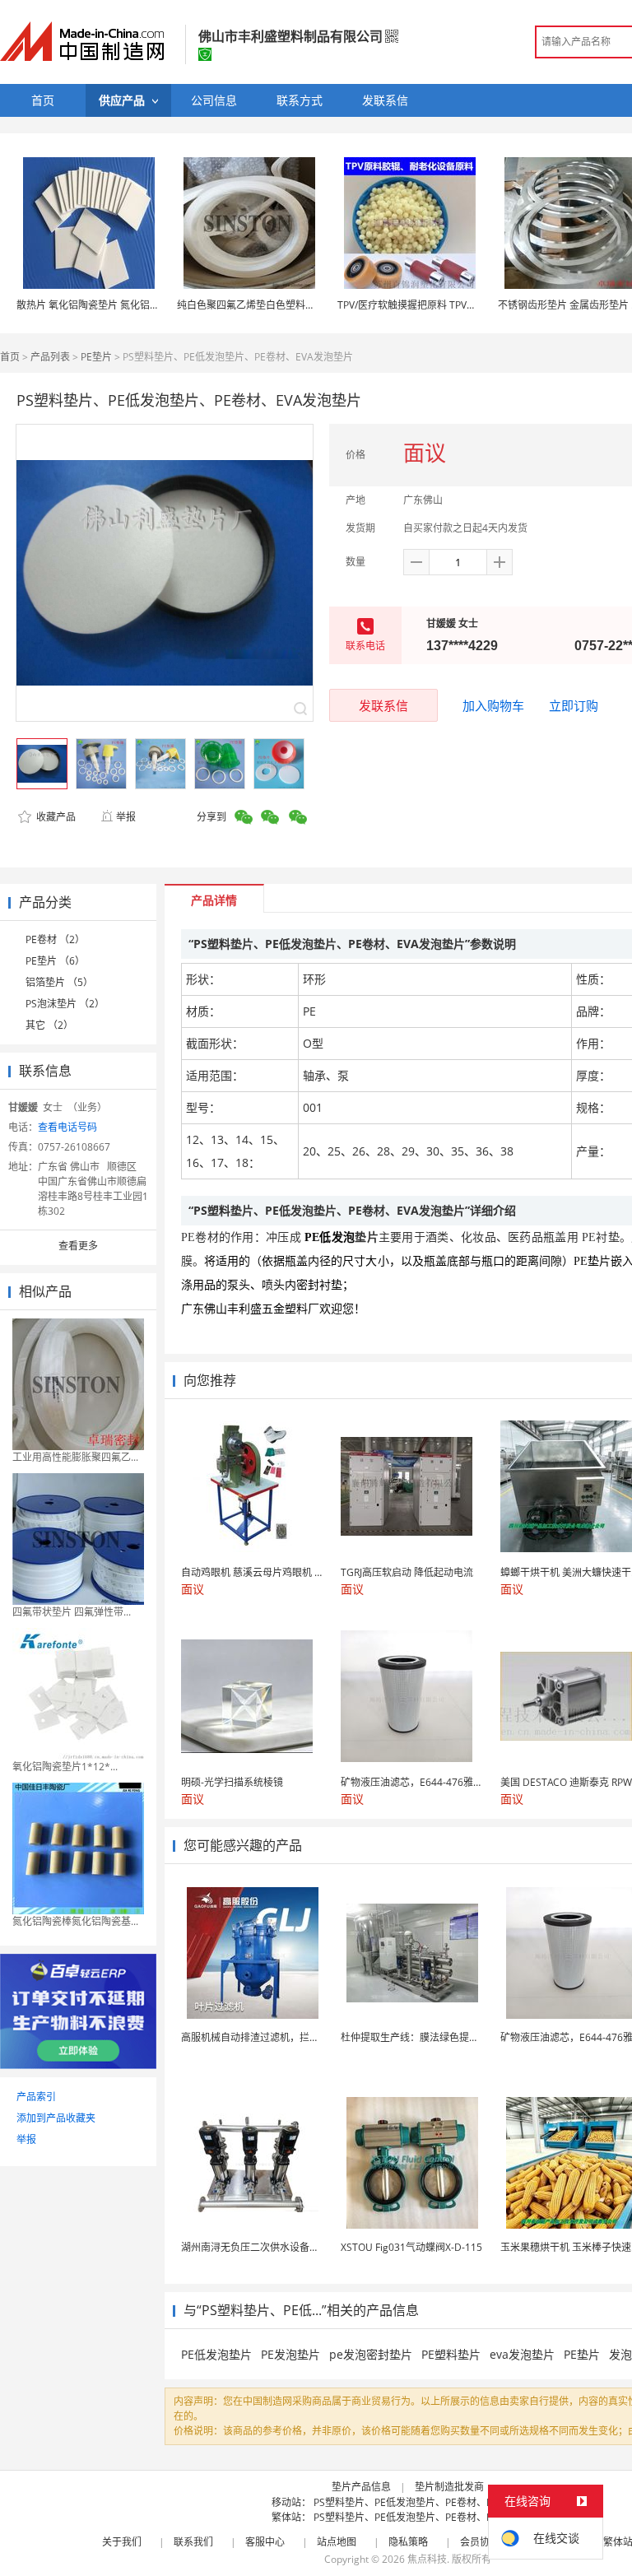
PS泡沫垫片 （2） (65, 1004)
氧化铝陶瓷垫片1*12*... (65, 1767)
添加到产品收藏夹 (56, 2118)
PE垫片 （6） (55, 961)
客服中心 (265, 2542)
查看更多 (78, 1246)
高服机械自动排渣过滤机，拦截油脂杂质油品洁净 (290, 2037)
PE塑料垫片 (451, 2354)
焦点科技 (427, 2559)
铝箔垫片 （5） (59, 982)
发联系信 (383, 705)
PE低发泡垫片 (216, 2354)
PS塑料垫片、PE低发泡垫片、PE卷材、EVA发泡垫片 (429, 2502)
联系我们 (193, 2542)
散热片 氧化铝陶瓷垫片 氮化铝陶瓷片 (98, 305)
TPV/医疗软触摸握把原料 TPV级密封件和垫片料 (441, 305)
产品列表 (50, 357)
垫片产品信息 (361, 2487)
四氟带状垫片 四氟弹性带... (72, 1612)
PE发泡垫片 (290, 2354)
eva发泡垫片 (522, 2354)
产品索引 (36, 2097)
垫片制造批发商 (449, 2487)
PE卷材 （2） (55, 939)
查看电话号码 (67, 1127)
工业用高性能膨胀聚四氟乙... (75, 1457)
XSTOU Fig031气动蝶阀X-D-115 (411, 2247)
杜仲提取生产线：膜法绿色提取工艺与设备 (434, 2037)
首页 (10, 357)
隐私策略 (408, 2542)
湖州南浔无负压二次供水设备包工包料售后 (275, 2247)
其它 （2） (49, 1025)
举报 (126, 817)
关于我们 (122, 2542)
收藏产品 (55, 817)
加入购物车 (493, 705)
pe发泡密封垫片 (371, 2354)
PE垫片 (96, 357)
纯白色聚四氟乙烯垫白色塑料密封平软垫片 (271, 305)
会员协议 (480, 2542)
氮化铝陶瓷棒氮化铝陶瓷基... (75, 1921)
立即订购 (574, 705)
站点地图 (337, 2542)
